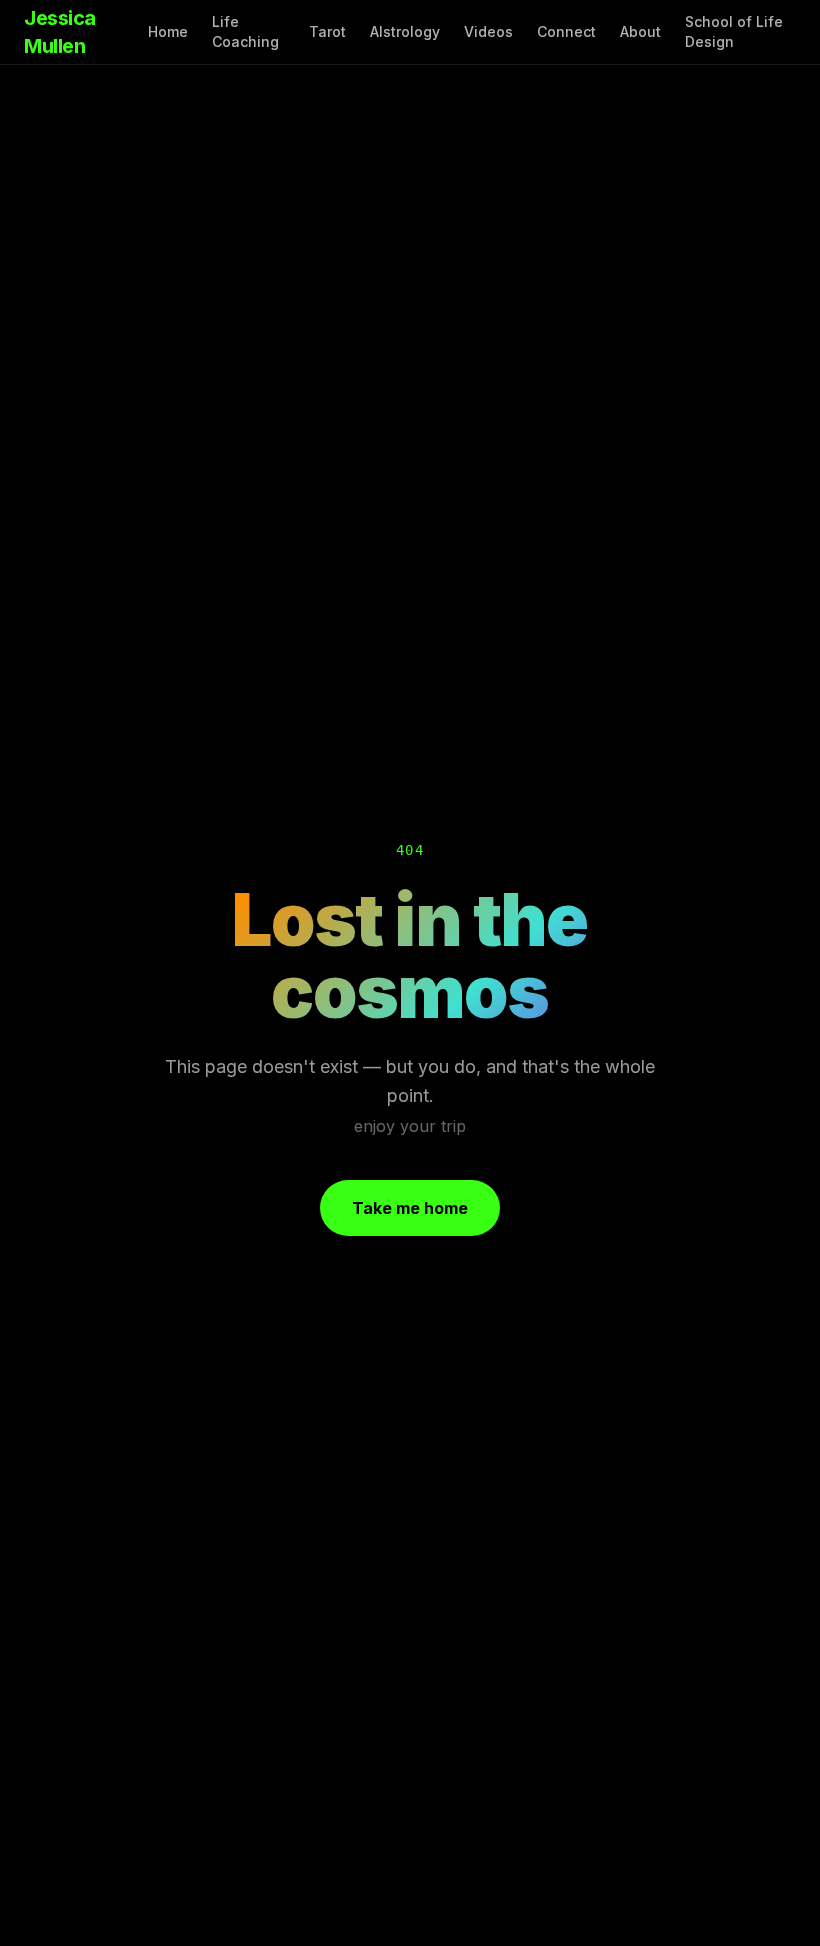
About (640, 31)
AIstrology (405, 31)
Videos (488, 31)
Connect (566, 31)
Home (168, 31)
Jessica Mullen (60, 32)
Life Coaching (245, 31)
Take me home (410, 1208)
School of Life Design (734, 31)
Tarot (327, 31)
